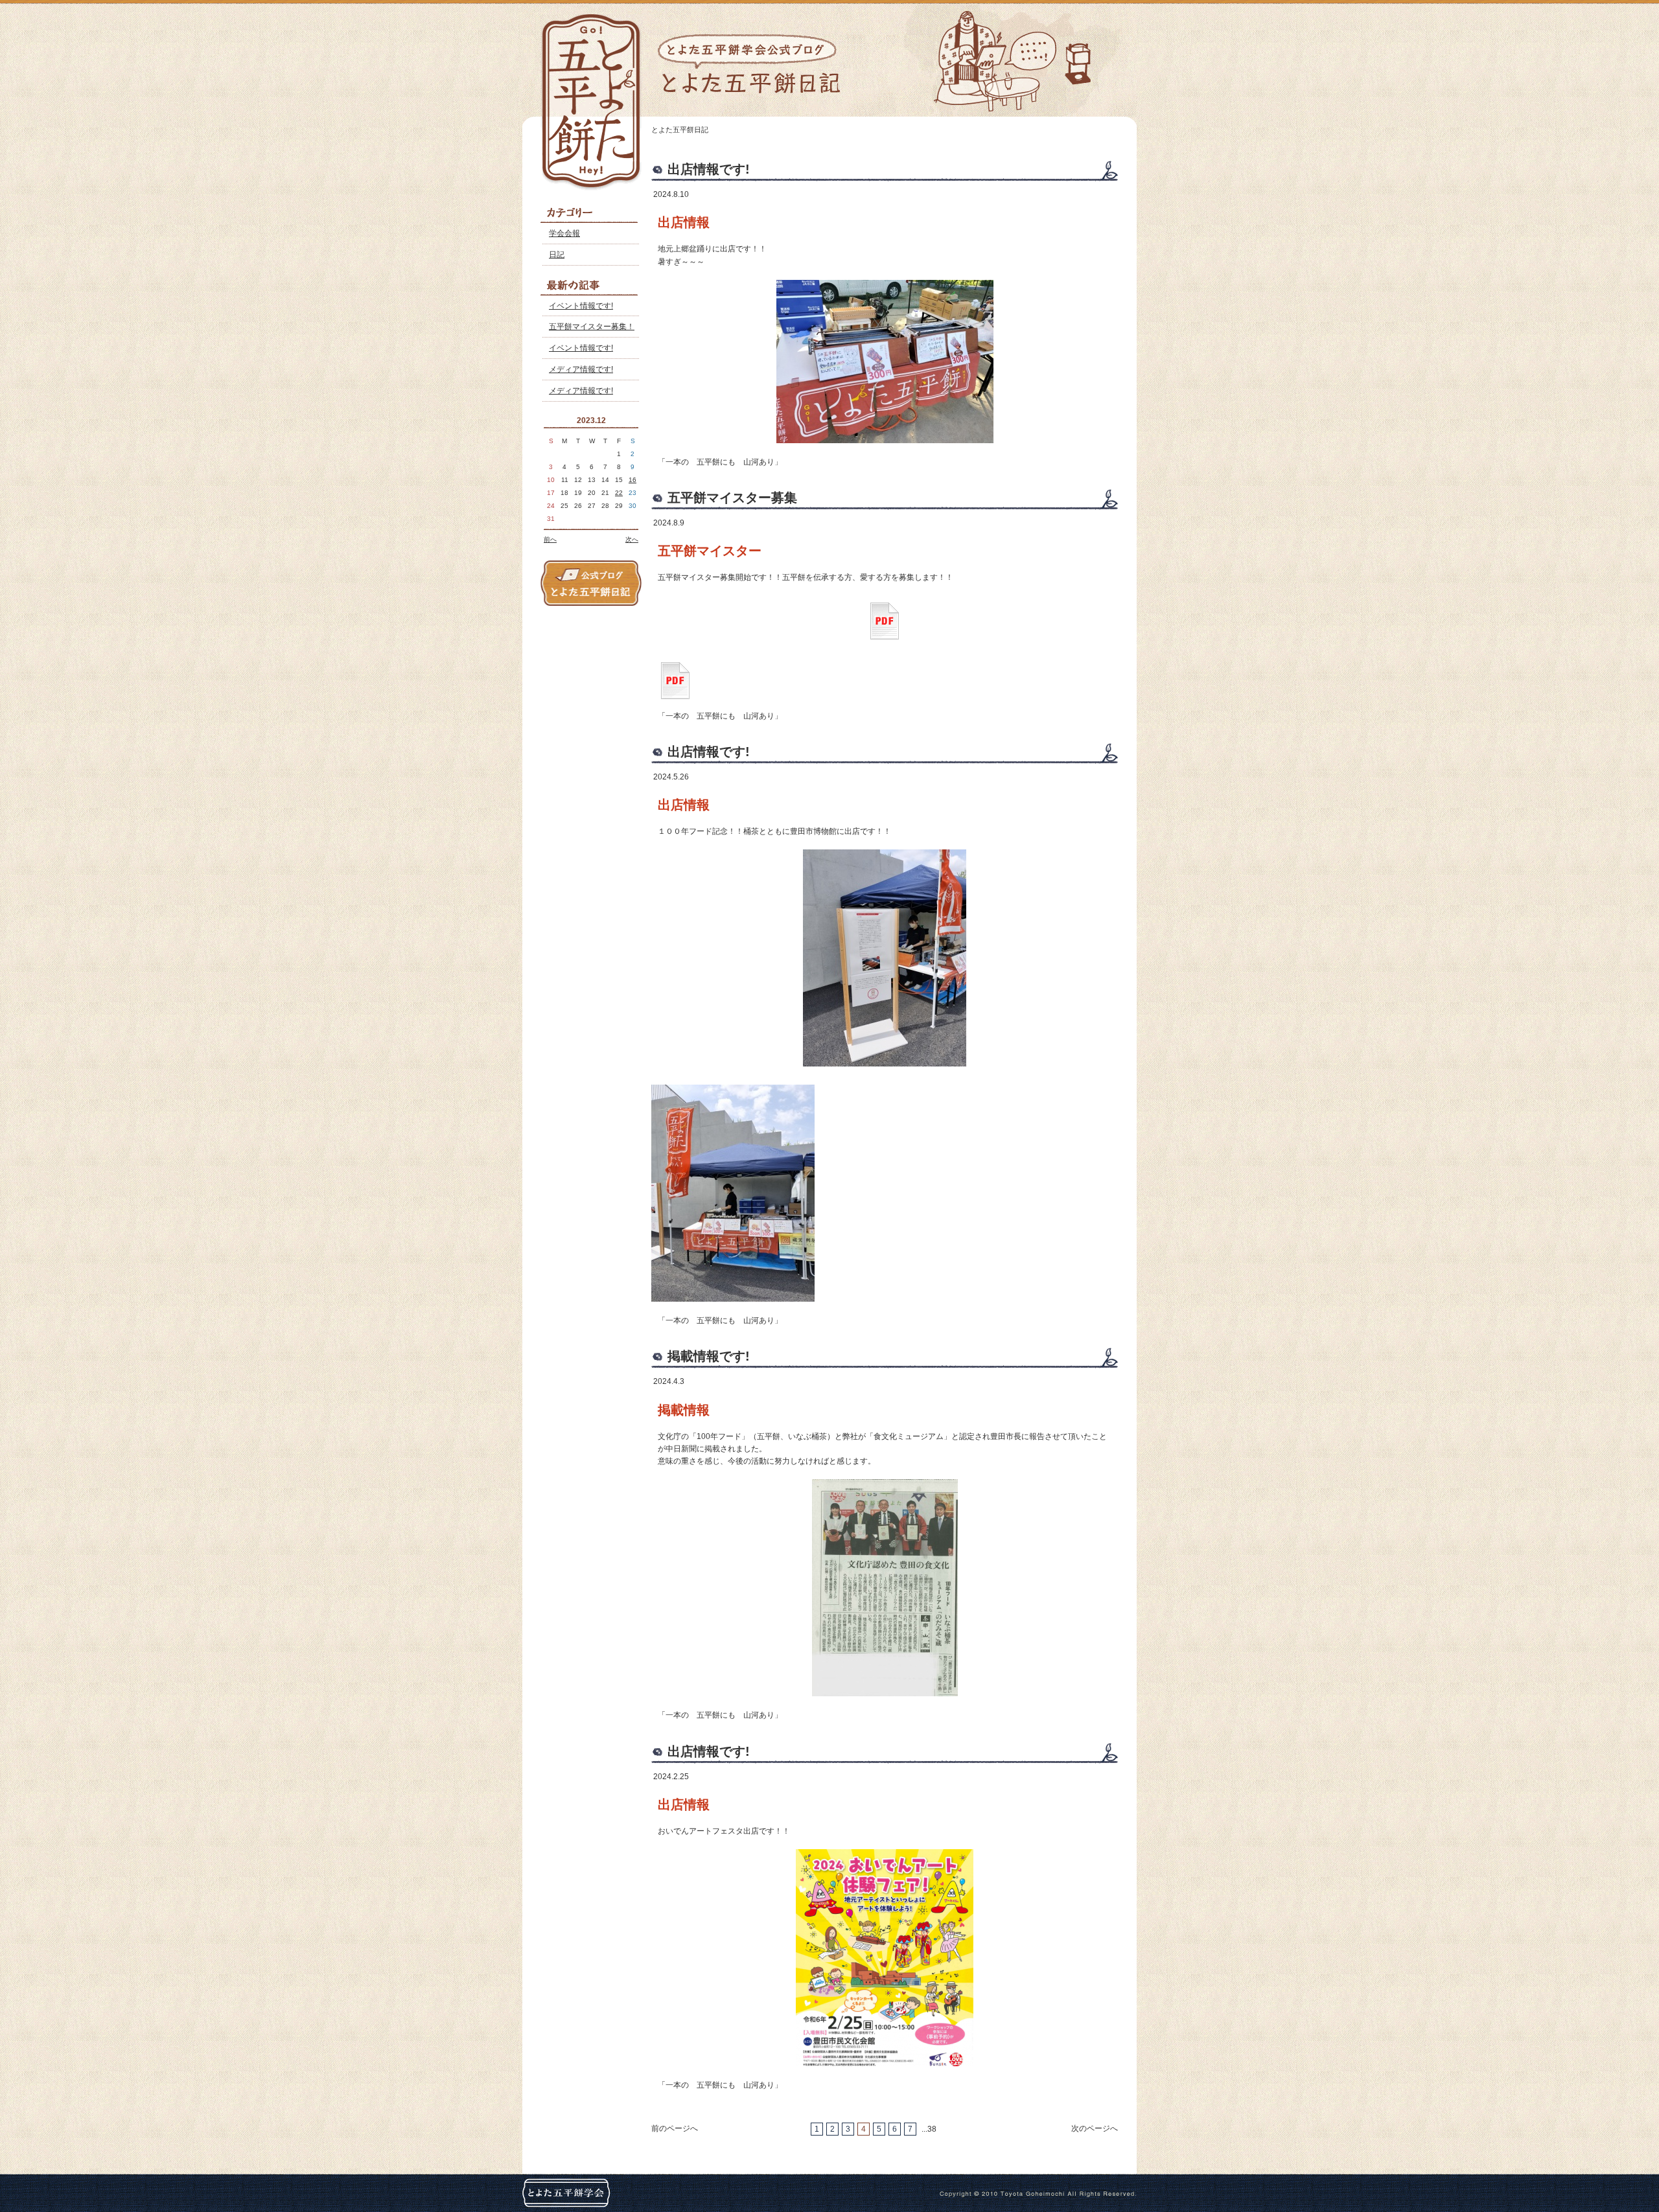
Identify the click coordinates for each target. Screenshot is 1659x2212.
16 (632, 480)
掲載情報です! (709, 1356)
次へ (632, 539)
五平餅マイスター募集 (732, 498)
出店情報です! (709, 169)
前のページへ (675, 2128)
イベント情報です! (581, 306)
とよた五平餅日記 (680, 130)
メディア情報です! (581, 369)
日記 (557, 255)
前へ (550, 539)
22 (619, 493)
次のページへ (1095, 2128)
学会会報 (564, 233)
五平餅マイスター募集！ (592, 327)
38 (932, 2129)
